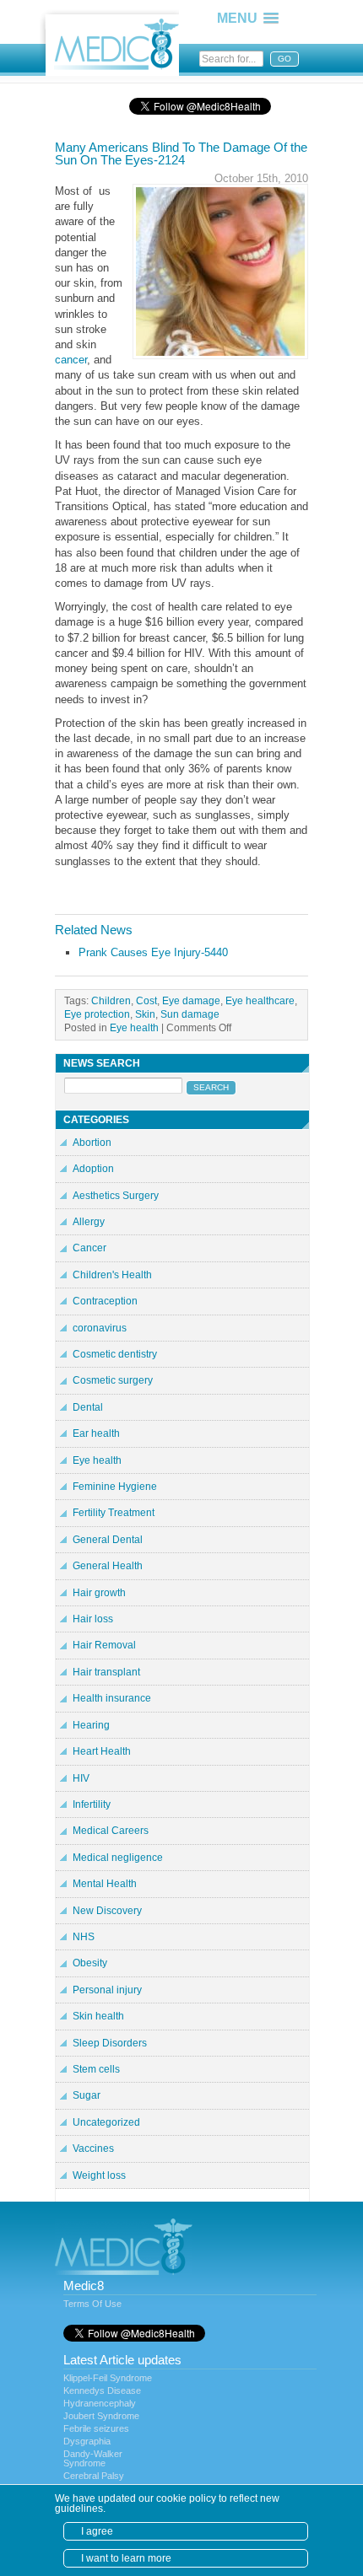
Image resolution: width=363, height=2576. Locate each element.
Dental (88, 1407)
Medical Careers (111, 1831)
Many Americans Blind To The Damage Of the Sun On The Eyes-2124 (181, 153)
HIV (81, 1778)
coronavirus (100, 1328)
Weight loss (99, 2175)
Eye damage (191, 1000)
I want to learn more (126, 2558)
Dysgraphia (87, 2441)
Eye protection (97, 1014)
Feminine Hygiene (115, 1487)
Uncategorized (106, 2122)
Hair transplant (106, 1672)
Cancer (89, 1248)
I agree (97, 2531)
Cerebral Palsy (94, 2476)
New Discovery (107, 1911)
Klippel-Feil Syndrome (108, 2378)
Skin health (98, 2016)
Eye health (134, 1027)
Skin (145, 1014)
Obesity (90, 1963)
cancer (71, 360)
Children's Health (112, 1275)
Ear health (96, 1433)
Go (284, 59)
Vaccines (93, 2148)
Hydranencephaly (100, 2403)
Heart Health (102, 1751)
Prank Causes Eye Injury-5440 (153, 952)
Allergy (89, 1222)
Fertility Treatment (114, 1513)
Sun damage (190, 1014)
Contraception (105, 1301)
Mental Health (105, 1884)
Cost (146, 1000)
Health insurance (112, 1698)
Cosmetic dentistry (115, 1354)
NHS (84, 1937)
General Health (108, 1566)
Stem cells (96, 2069)
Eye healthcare (260, 1000)
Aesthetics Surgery (116, 1196)
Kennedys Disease (102, 2390)
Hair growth (99, 1593)
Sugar (87, 2095)
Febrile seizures (96, 2428)
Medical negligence (118, 1858)
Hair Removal (104, 1645)
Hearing (91, 1725)
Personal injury (107, 1990)
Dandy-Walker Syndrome (93, 2458)
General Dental (108, 1540)
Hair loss (93, 1619)
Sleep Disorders (110, 2043)
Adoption (93, 1169)
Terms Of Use (92, 2304)
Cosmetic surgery (113, 1380)
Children (111, 1000)
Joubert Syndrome (101, 2416)
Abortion (92, 1143)
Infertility (92, 1804)
